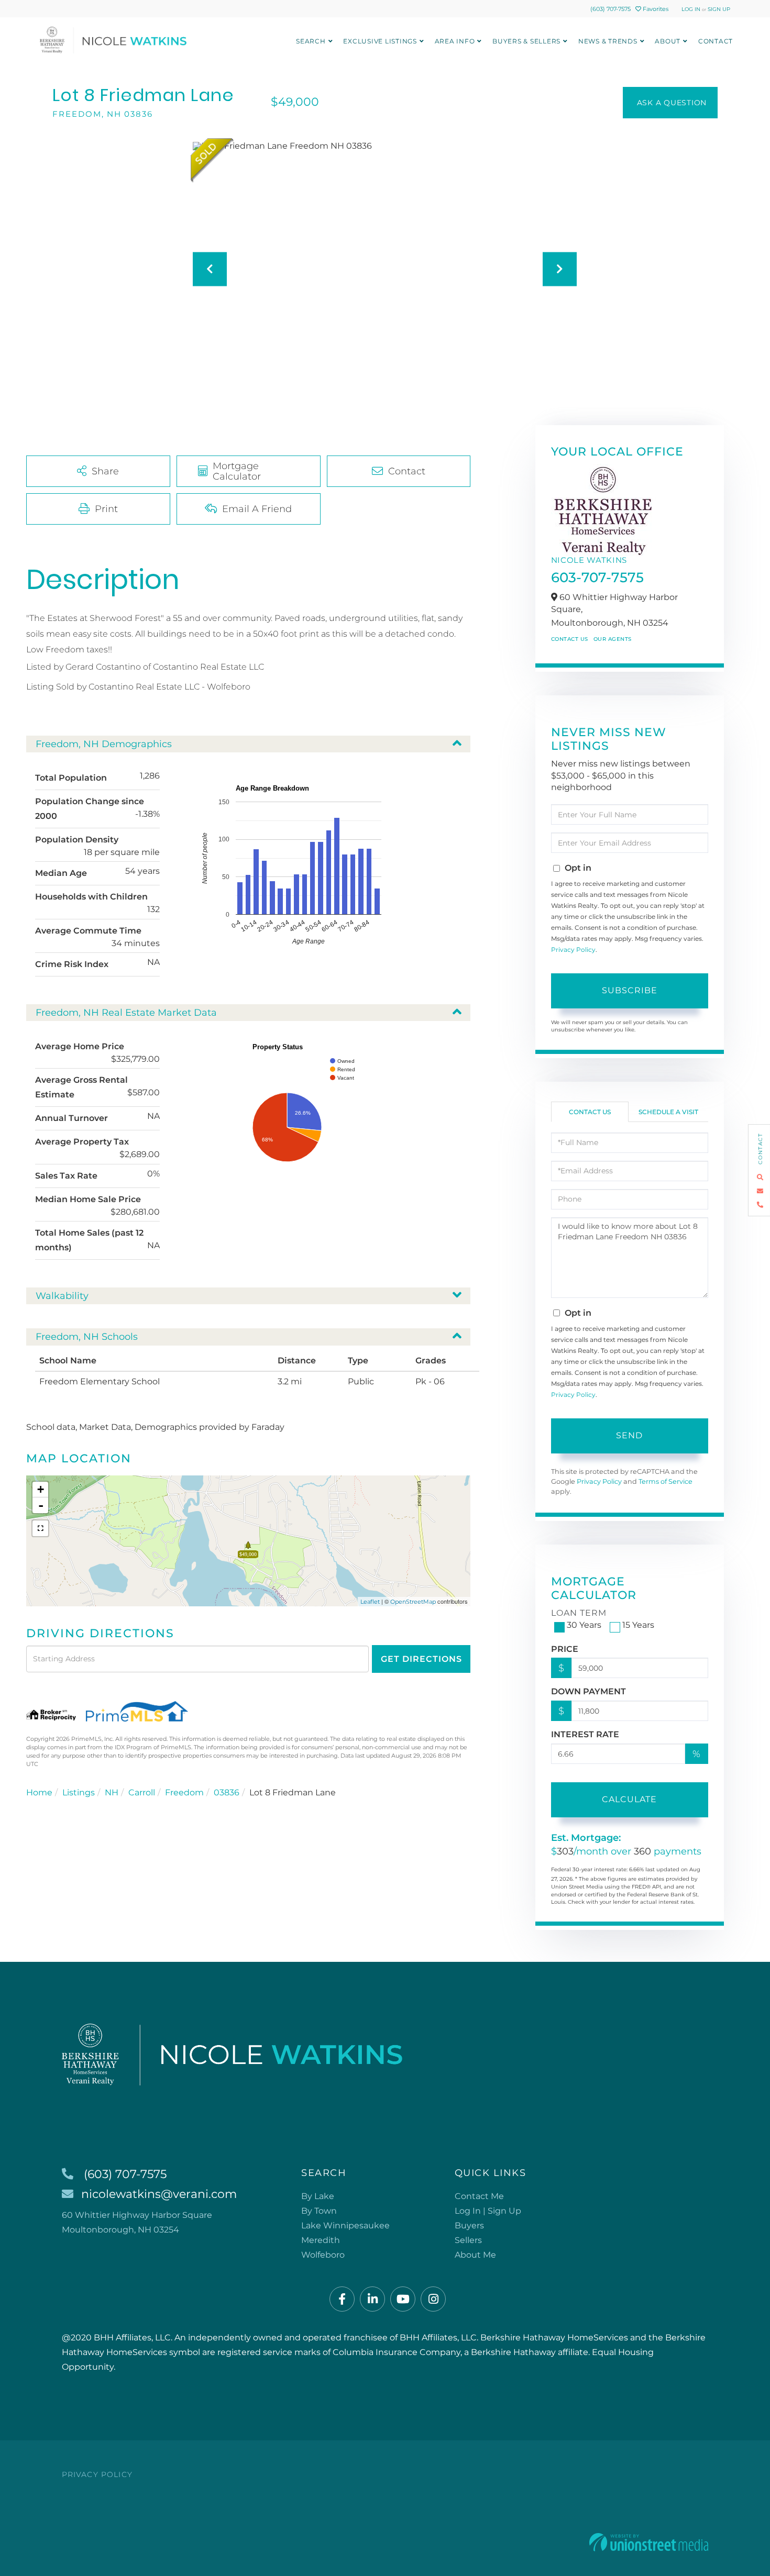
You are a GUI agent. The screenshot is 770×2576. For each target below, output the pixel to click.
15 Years (638, 1625)
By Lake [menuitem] (318, 2196)
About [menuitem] (668, 41)
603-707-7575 (597, 578)
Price (565, 1649)
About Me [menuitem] (475, 2255)
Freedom (184, 1792)
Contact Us (570, 639)
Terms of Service (665, 1481)
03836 (227, 1792)
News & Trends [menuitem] (608, 41)
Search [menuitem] (311, 41)
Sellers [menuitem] (468, 2240)
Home (39, 1792)
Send (629, 1435)
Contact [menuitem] (716, 41)
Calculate (629, 1799)
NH (112, 1792)
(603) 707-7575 (610, 9)
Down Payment (588, 1691)
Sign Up (719, 9)
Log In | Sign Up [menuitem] (488, 2211)
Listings (79, 1792)
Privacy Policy (573, 950)
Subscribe (630, 990)
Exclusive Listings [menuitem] (380, 41)
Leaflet (370, 1602)
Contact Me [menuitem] (479, 2196)
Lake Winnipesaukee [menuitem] (345, 2225)
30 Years (584, 1625)
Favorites (655, 9)
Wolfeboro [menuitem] (323, 2255)
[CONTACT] (670, 103)
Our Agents (613, 639)
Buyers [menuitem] (469, 2225)
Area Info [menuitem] (455, 41)
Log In (691, 9)
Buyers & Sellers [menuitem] (526, 41)
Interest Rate (585, 1734)
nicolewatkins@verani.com (159, 2194)
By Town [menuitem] (319, 2211)
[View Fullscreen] (40, 1528)
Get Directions (421, 1659)
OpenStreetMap (413, 1602)
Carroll (142, 1792)
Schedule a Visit (668, 1112)
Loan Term (579, 1613)
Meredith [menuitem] (321, 2240)
